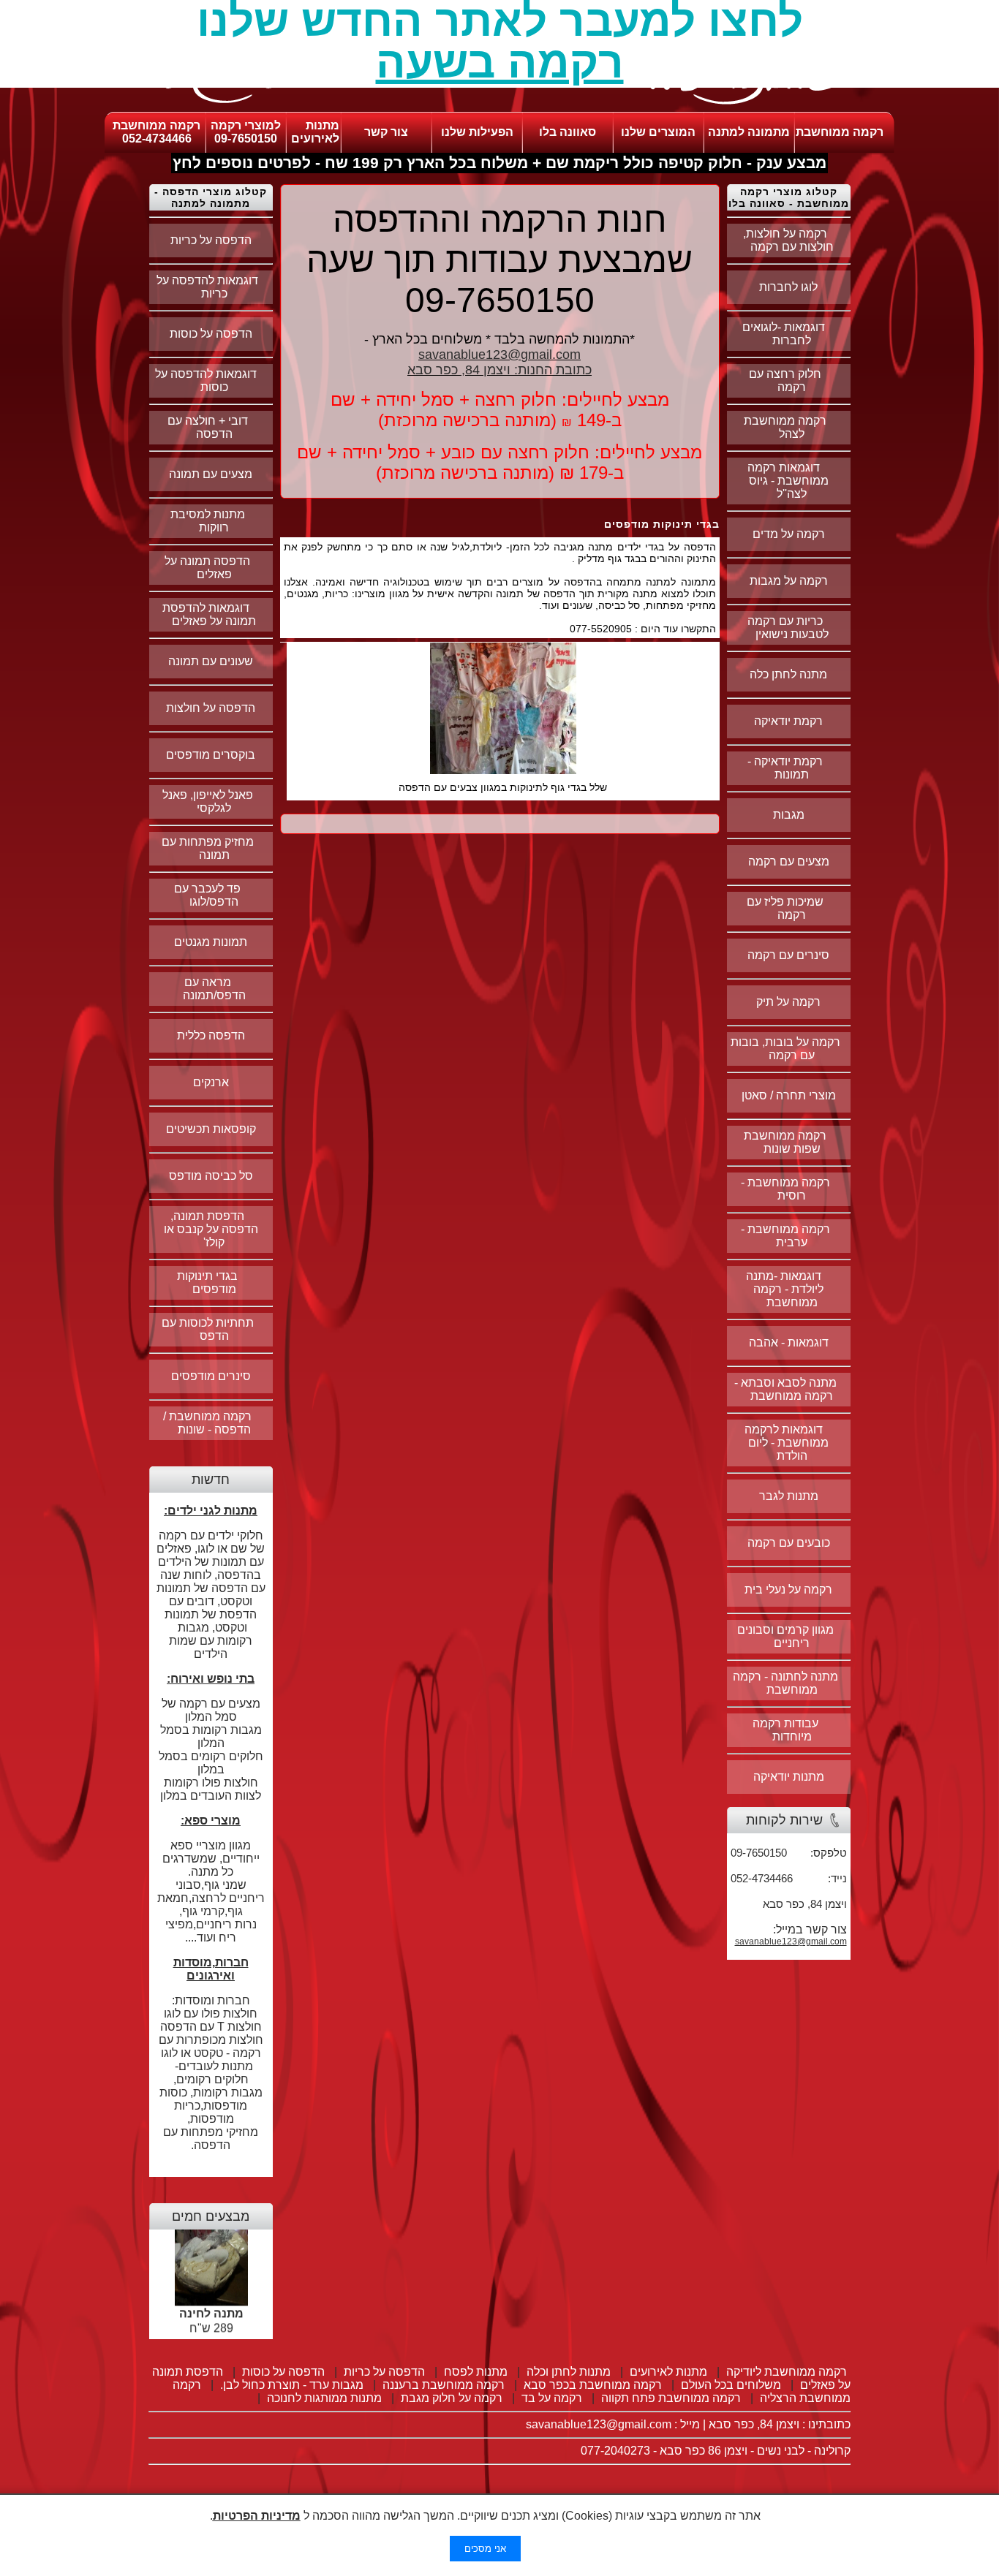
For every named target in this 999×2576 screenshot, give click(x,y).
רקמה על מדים (789, 534)
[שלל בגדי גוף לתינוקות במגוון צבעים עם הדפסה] (503, 770)
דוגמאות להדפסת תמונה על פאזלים (209, 614)
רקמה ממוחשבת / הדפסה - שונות (207, 1423)
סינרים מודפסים (211, 1376)
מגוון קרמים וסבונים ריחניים (785, 1636)
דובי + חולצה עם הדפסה (208, 427)
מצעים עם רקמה (789, 861)
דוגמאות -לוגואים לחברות (785, 334)
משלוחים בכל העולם (731, 2385)
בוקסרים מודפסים (211, 755)
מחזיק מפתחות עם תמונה (208, 848)
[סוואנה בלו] (499, 108)
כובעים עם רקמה (789, 1543)
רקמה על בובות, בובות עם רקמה (785, 1049)
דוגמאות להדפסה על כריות (207, 287)
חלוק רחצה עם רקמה (785, 380)
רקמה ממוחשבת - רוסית (785, 1189)
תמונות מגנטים (211, 942)
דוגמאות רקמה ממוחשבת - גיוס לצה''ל (788, 481)
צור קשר (386, 132)
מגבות (789, 815)
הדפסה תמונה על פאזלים (207, 568)
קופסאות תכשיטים (211, 1129)
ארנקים (211, 1082)
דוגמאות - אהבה (789, 1342)
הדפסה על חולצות (211, 708)
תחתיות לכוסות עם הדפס (208, 1329)
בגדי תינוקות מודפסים (207, 1283)
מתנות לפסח (476, 2372)
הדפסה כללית (211, 1035)
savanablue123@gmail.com (791, 1942)
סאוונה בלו (568, 132)
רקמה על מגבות (789, 581)
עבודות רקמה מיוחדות (785, 1730)
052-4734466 (157, 139)
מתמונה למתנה (749, 132)
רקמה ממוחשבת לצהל (785, 427)
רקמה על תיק (788, 1002)
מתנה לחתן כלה (788, 674)
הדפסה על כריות (211, 240)
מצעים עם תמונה (211, 474)
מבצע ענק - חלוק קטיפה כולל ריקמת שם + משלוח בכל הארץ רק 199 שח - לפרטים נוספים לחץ (499, 163)
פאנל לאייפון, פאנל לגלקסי (208, 802)
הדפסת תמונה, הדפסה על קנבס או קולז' (211, 1229)
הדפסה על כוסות (211, 334)
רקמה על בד (552, 2398)
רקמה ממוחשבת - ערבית (785, 1236)
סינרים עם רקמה (788, 955)
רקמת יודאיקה (788, 721)
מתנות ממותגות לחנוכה (324, 2398)
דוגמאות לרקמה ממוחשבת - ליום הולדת (787, 1443)
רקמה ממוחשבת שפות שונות (785, 1142)
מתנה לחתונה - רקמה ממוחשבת (785, 1683)
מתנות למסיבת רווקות (208, 521)
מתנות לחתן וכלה (569, 2372)
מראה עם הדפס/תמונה (214, 989)
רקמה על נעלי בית (788, 1590)
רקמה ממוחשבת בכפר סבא (593, 2385)
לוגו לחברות (788, 287)
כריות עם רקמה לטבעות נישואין (788, 628)
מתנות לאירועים (315, 132)
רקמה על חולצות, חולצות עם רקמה (788, 240)
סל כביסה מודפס (211, 1176)
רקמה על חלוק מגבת (452, 2398)
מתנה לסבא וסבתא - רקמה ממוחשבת (785, 1389)
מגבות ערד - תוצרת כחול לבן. (292, 2385)
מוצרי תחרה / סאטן (789, 1095)
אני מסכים (485, 2549)
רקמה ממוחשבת (840, 132)
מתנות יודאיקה (789, 1777)
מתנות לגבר (789, 1496)
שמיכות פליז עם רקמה (785, 908)
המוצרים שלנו (658, 132)
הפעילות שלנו (477, 132)
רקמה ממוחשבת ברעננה (444, 2385)
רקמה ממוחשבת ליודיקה (787, 2372)
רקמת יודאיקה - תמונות (785, 768)
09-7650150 (246, 139)
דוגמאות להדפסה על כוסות (207, 380)
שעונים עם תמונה (211, 661)
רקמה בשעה (500, 62)
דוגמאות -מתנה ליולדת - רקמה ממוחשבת (785, 1289)
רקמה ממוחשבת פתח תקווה (671, 2398)
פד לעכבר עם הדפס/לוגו (207, 895)
